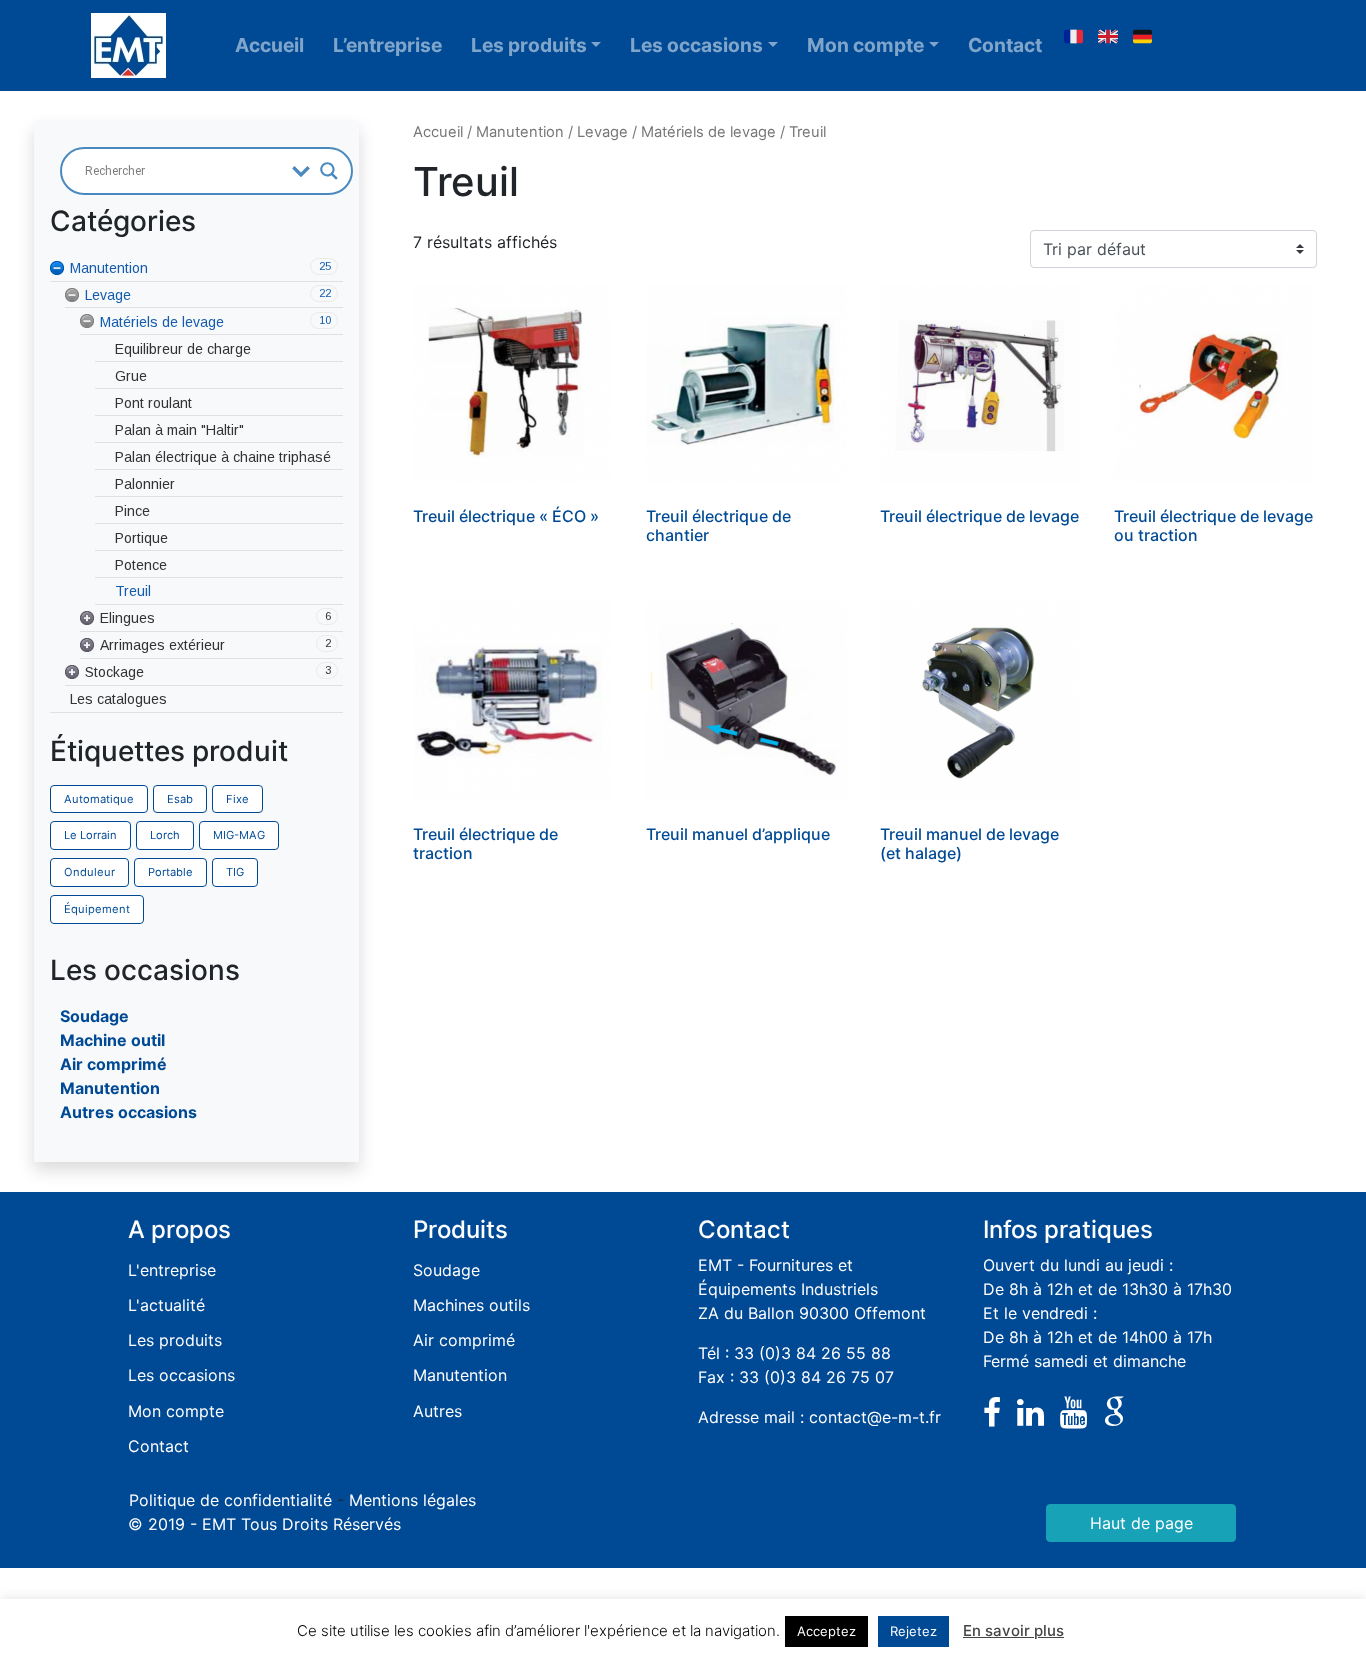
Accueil (269, 45)
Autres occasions (128, 1112)
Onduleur (89, 872)
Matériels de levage (708, 132)
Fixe (237, 799)
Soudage (94, 1016)
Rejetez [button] (913, 1631)
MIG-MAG (239, 835)
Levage (602, 132)
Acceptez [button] (826, 1631)
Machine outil (112, 1040)
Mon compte (865, 45)
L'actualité (166, 1305)
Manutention (110, 1088)
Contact (1005, 45)
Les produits (529, 45)
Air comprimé (113, 1064)
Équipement (97, 909)
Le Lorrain (90, 835)
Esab (180, 799)
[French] (1073, 37)
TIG (235, 872)
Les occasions (696, 45)
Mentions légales (412, 1500)
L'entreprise (172, 1270)
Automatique (99, 799)
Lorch (165, 835)
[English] (1108, 37)
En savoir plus (1013, 1630)
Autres (437, 1411)
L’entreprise (387, 45)
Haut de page (1141, 1523)
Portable (170, 872)
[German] (1143, 37)
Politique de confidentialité (230, 1500)
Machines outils (471, 1305)
